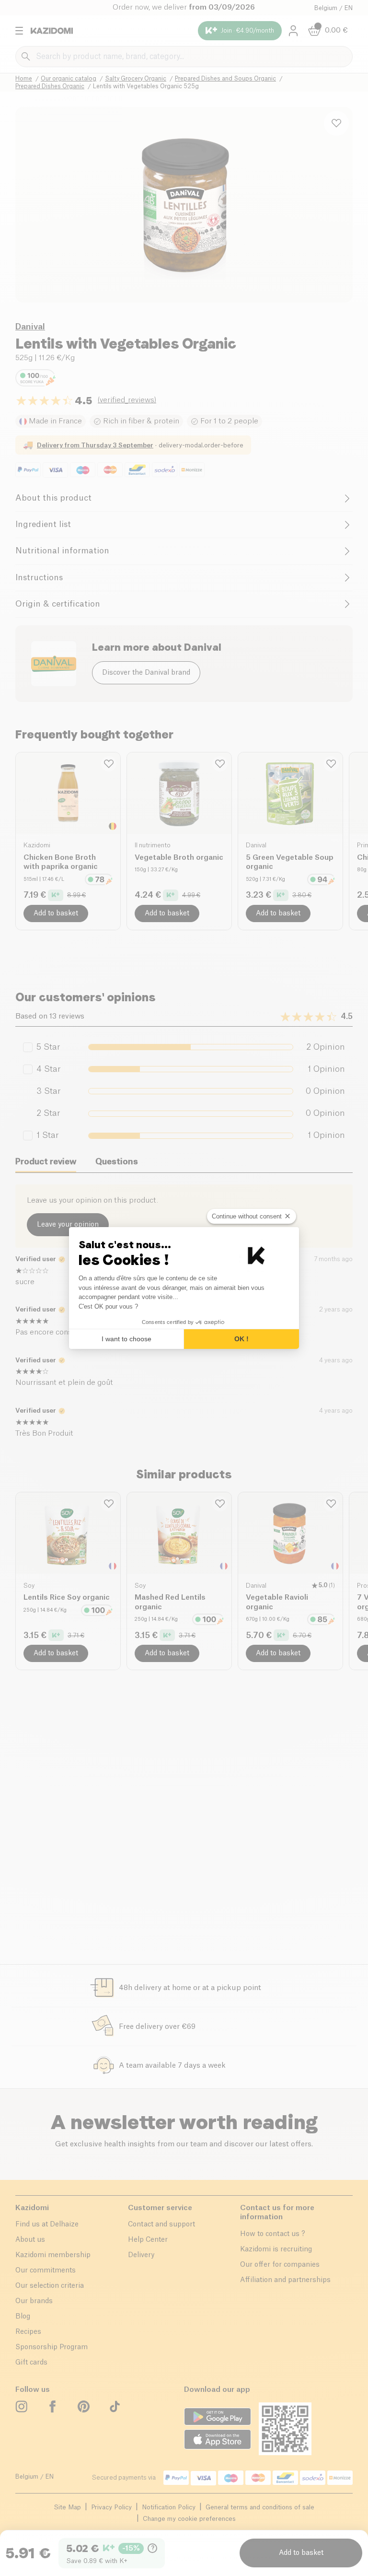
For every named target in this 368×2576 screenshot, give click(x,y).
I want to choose (126, 1339)
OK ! (241, 1339)
